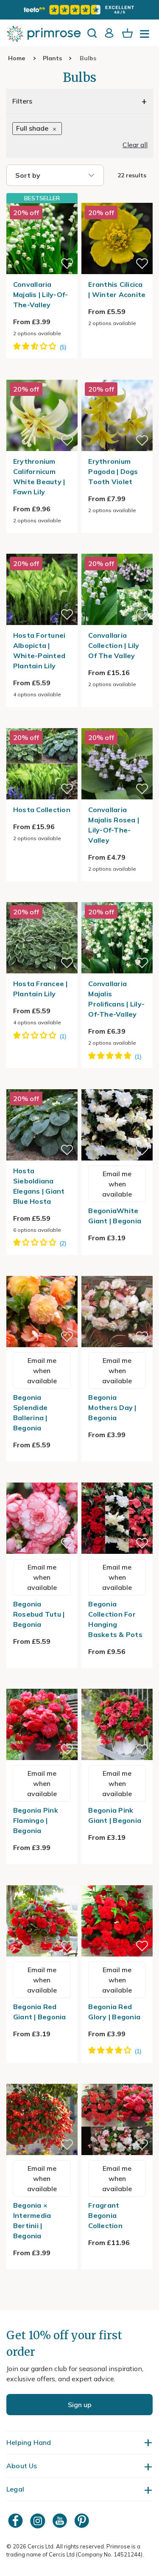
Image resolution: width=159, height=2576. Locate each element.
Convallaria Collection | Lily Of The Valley (114, 645)
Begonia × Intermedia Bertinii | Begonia (32, 2220)
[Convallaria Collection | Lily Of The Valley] (117, 549)
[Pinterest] (83, 2521)
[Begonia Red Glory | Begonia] (117, 1880)
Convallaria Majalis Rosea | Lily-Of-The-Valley (114, 825)
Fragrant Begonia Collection (105, 2215)
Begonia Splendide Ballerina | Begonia (30, 1413)
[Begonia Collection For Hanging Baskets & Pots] (117, 1477)
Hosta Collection (42, 810)
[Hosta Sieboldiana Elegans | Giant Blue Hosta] (42, 1084)
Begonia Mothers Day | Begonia (112, 1407)
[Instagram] (39, 2521)
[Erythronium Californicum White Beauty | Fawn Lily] (42, 375)
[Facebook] (17, 2521)
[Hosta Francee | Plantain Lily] (42, 897)
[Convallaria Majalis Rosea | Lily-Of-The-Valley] (117, 723)
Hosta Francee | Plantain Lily (40, 989)
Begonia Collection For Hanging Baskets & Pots (115, 1619)
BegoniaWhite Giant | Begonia (115, 1216)
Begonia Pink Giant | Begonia (115, 1815)
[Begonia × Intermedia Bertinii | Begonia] (42, 2079)
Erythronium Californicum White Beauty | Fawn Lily (39, 477)
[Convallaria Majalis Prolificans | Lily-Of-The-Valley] (117, 897)
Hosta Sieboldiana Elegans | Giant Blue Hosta (39, 1186)
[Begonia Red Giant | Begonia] (42, 1880)
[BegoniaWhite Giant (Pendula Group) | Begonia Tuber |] (117, 1084)
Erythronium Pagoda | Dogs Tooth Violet (113, 471)
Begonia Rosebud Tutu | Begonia (39, 1614)
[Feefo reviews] (79, 10)
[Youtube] (61, 2521)
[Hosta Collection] (42, 723)
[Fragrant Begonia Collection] (117, 2079)
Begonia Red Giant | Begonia (40, 2012)
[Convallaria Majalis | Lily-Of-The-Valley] (42, 238)
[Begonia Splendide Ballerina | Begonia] (42, 1271)
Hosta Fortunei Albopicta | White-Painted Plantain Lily (39, 650)
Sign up (80, 2405)
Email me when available (117, 1184)
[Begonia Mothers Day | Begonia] (117, 1271)
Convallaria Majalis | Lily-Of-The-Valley (41, 294)
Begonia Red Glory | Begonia (114, 2012)
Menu (146, 36)
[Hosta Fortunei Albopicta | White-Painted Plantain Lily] (42, 549)
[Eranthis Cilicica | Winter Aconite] (117, 198)
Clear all (135, 145)
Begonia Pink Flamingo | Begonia (36, 1820)
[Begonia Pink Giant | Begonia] (117, 1684)
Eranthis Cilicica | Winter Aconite (117, 289)
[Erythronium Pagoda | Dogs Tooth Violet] (117, 375)
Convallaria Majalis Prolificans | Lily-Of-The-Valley (116, 999)
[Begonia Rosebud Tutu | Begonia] (42, 1477)
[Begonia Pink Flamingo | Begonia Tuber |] (42, 1684)
